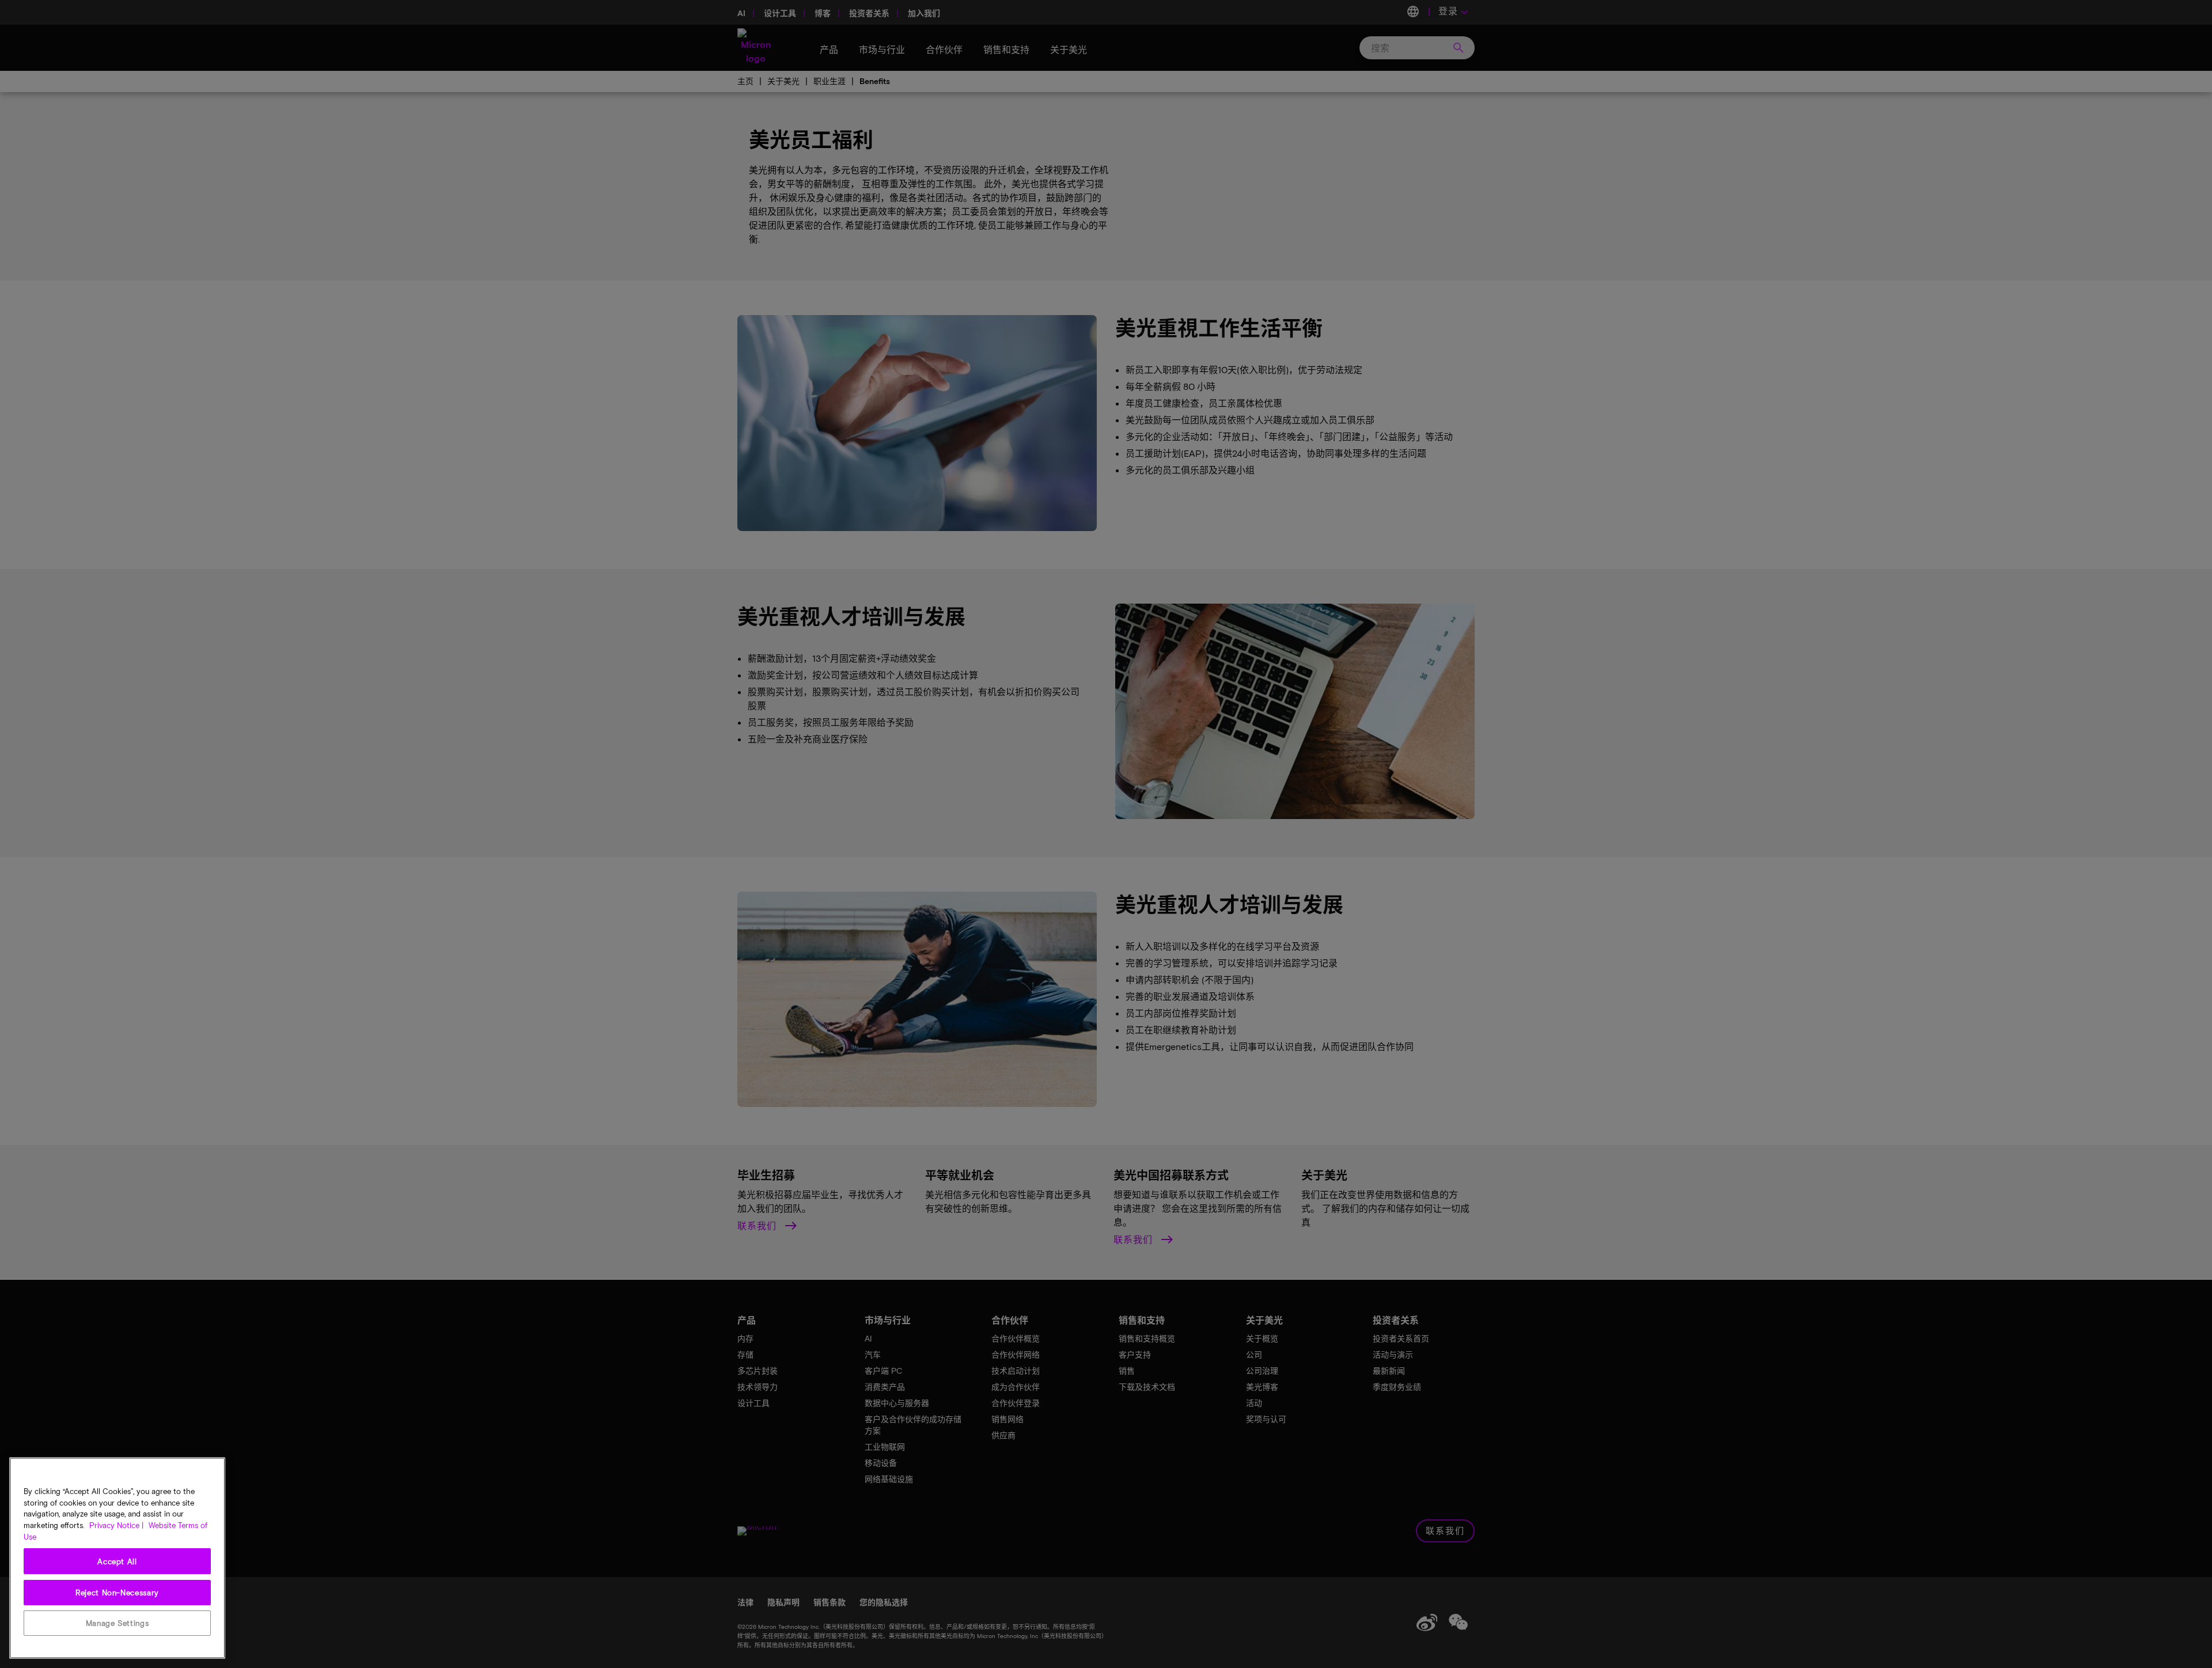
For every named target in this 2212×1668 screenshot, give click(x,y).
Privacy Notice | (116, 1525)
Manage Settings (118, 1623)
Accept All (117, 1561)
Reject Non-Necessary (117, 1592)
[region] (117, 1558)
